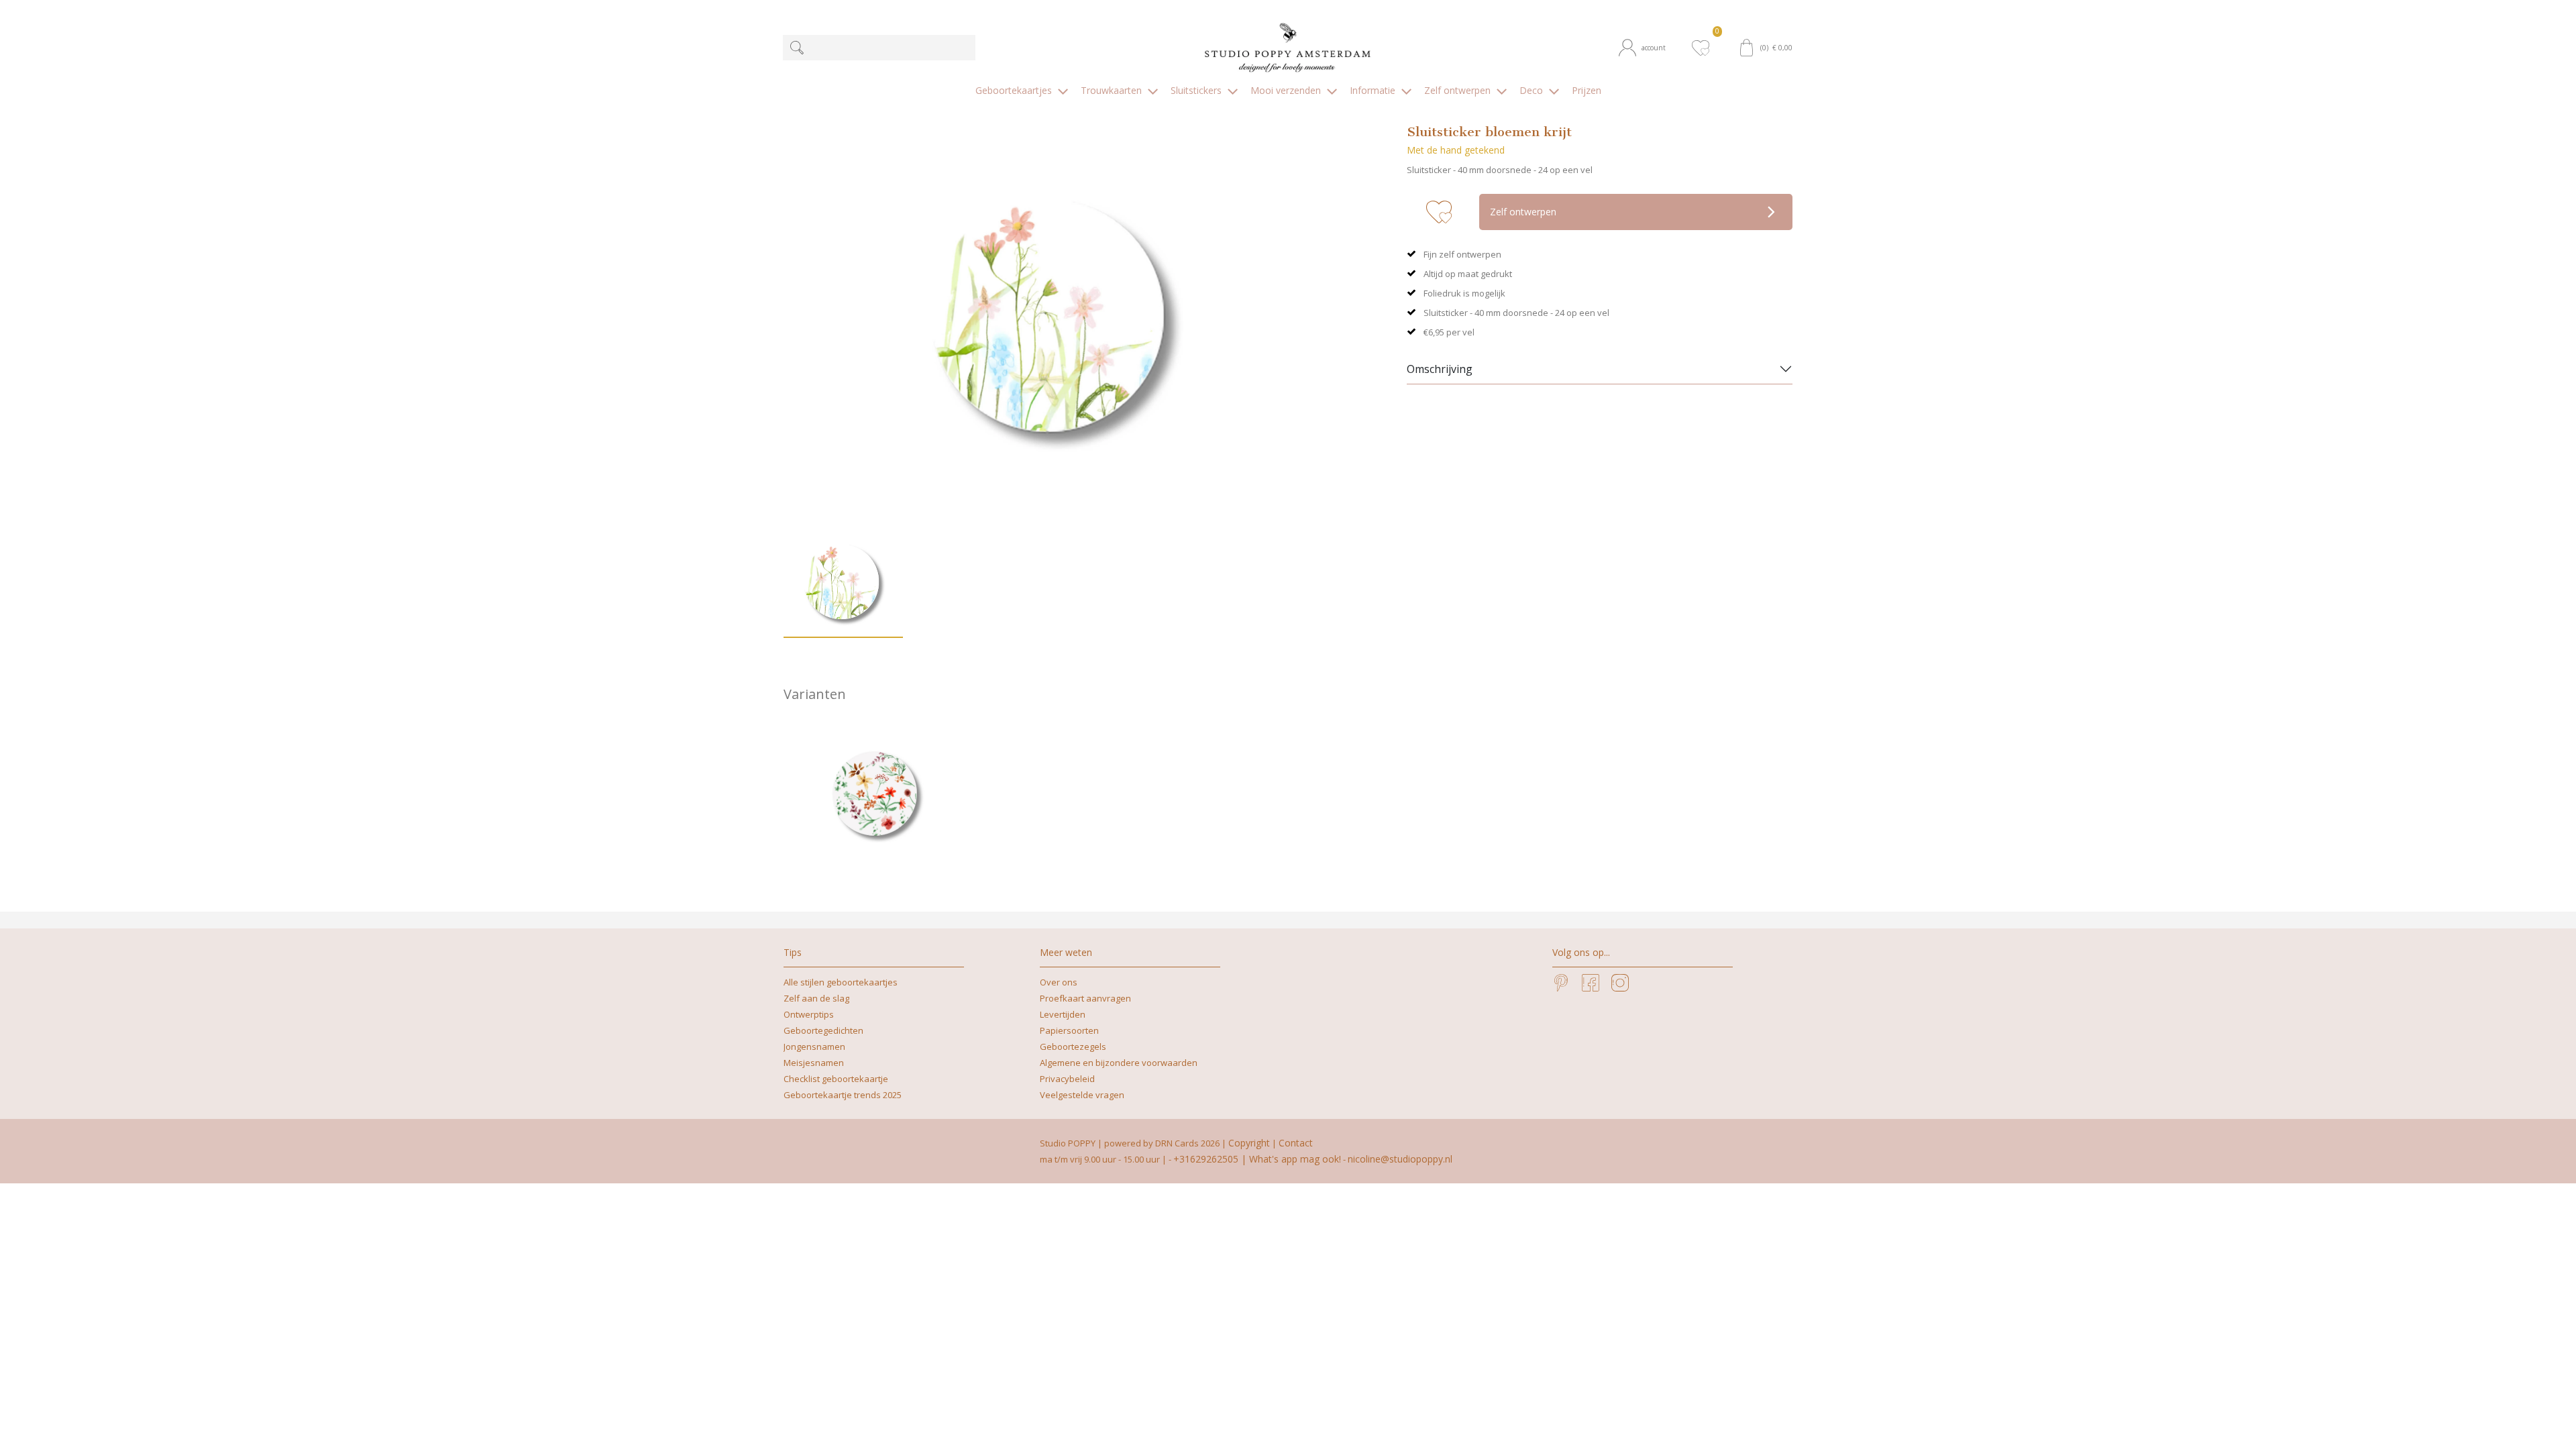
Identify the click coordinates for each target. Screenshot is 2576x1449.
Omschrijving (1440, 369)
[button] (1649, 48)
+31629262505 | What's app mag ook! (1257, 1159)
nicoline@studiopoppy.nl (1400, 1159)
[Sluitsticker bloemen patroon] (876, 796)
